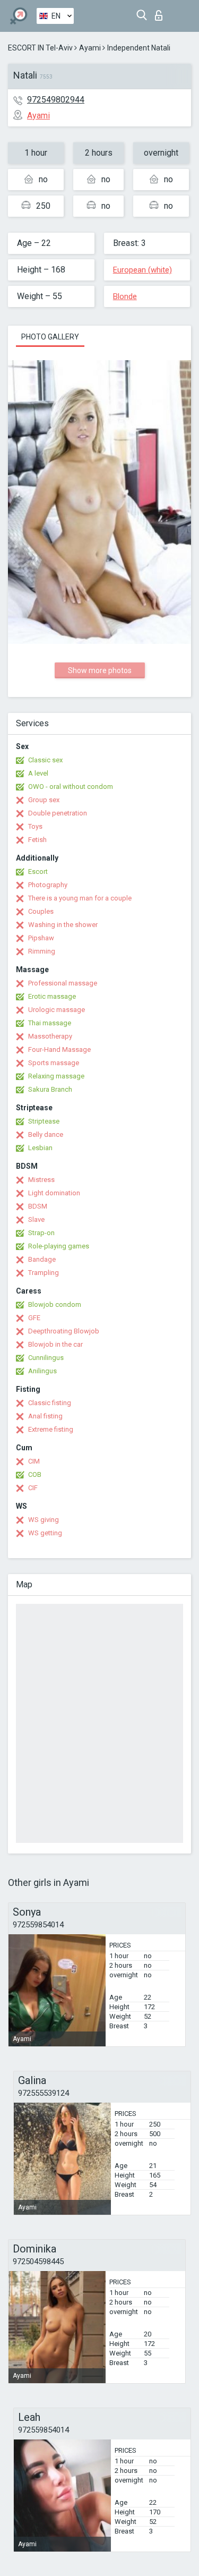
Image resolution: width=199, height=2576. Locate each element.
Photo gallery (50, 337)
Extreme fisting (51, 1429)
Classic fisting (50, 1403)
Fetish (37, 840)
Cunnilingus (46, 1358)
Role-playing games (59, 1246)
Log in (161, 12)
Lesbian (40, 1148)
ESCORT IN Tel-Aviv (40, 48)
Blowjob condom (55, 1304)
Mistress (41, 1180)
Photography (48, 885)
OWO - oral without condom (71, 787)
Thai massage (50, 1023)
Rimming (42, 951)
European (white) (142, 270)
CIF (33, 1488)
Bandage (42, 1259)
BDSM (38, 1206)
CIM (34, 1461)
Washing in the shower (63, 925)
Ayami (90, 48)
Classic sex (45, 760)
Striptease (44, 1121)
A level (38, 773)
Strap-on (41, 1233)
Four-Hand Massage (59, 1049)
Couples (41, 911)
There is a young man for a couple (80, 898)
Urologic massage (57, 1010)
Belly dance (46, 1134)
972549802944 (56, 100)
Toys (35, 826)
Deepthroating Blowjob (64, 1331)
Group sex (44, 800)
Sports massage (54, 1063)
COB (35, 1474)
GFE (34, 1318)
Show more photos (100, 670)
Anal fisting (45, 1416)
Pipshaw (41, 938)
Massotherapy (50, 1036)
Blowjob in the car (55, 1344)
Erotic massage (52, 996)
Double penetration (58, 813)
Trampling (44, 1273)
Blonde (125, 296)
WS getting (45, 1533)
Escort (38, 872)
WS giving (44, 1520)
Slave (36, 1219)
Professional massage (63, 983)
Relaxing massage (56, 1076)
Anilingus (42, 1371)
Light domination (54, 1193)
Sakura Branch (50, 1089)
